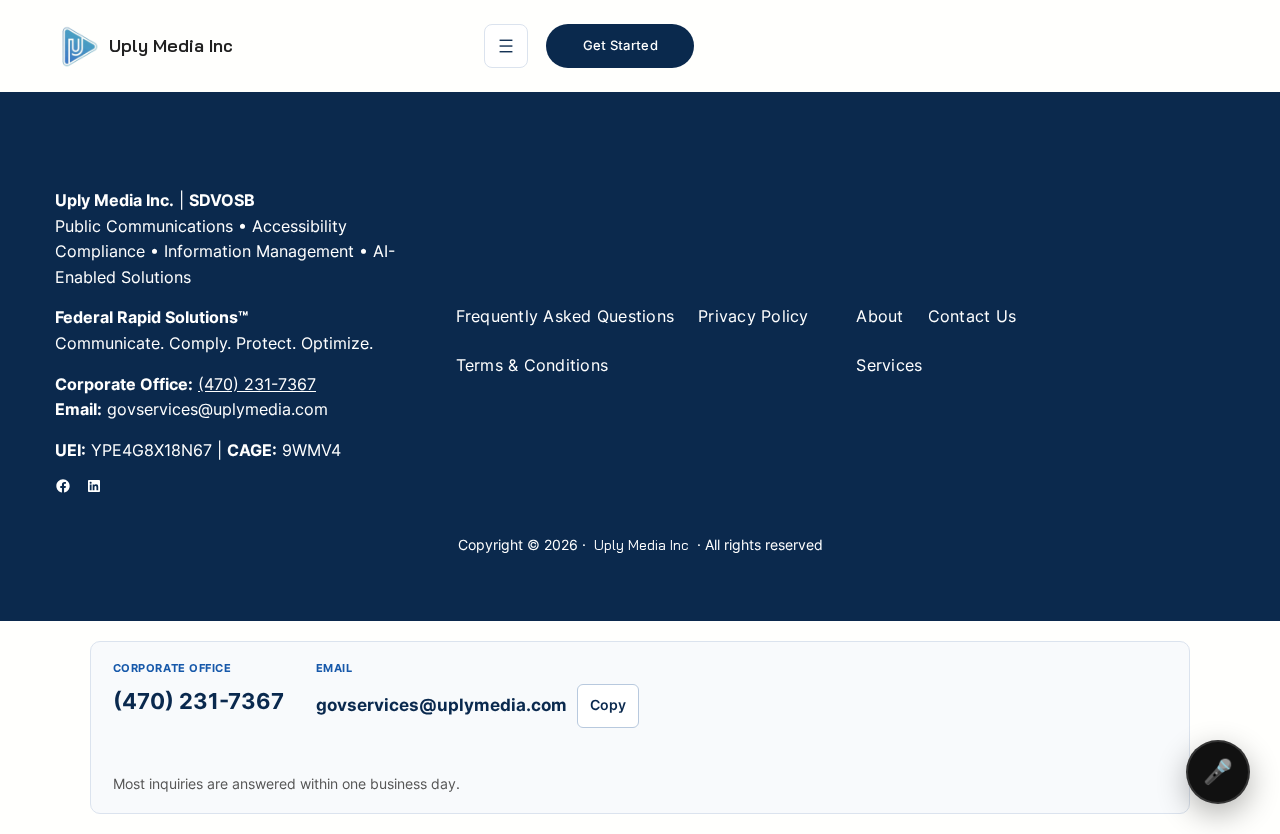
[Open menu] (506, 46)
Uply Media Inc (171, 45)
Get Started (620, 45)
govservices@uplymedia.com (441, 705)
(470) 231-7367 (257, 384)
